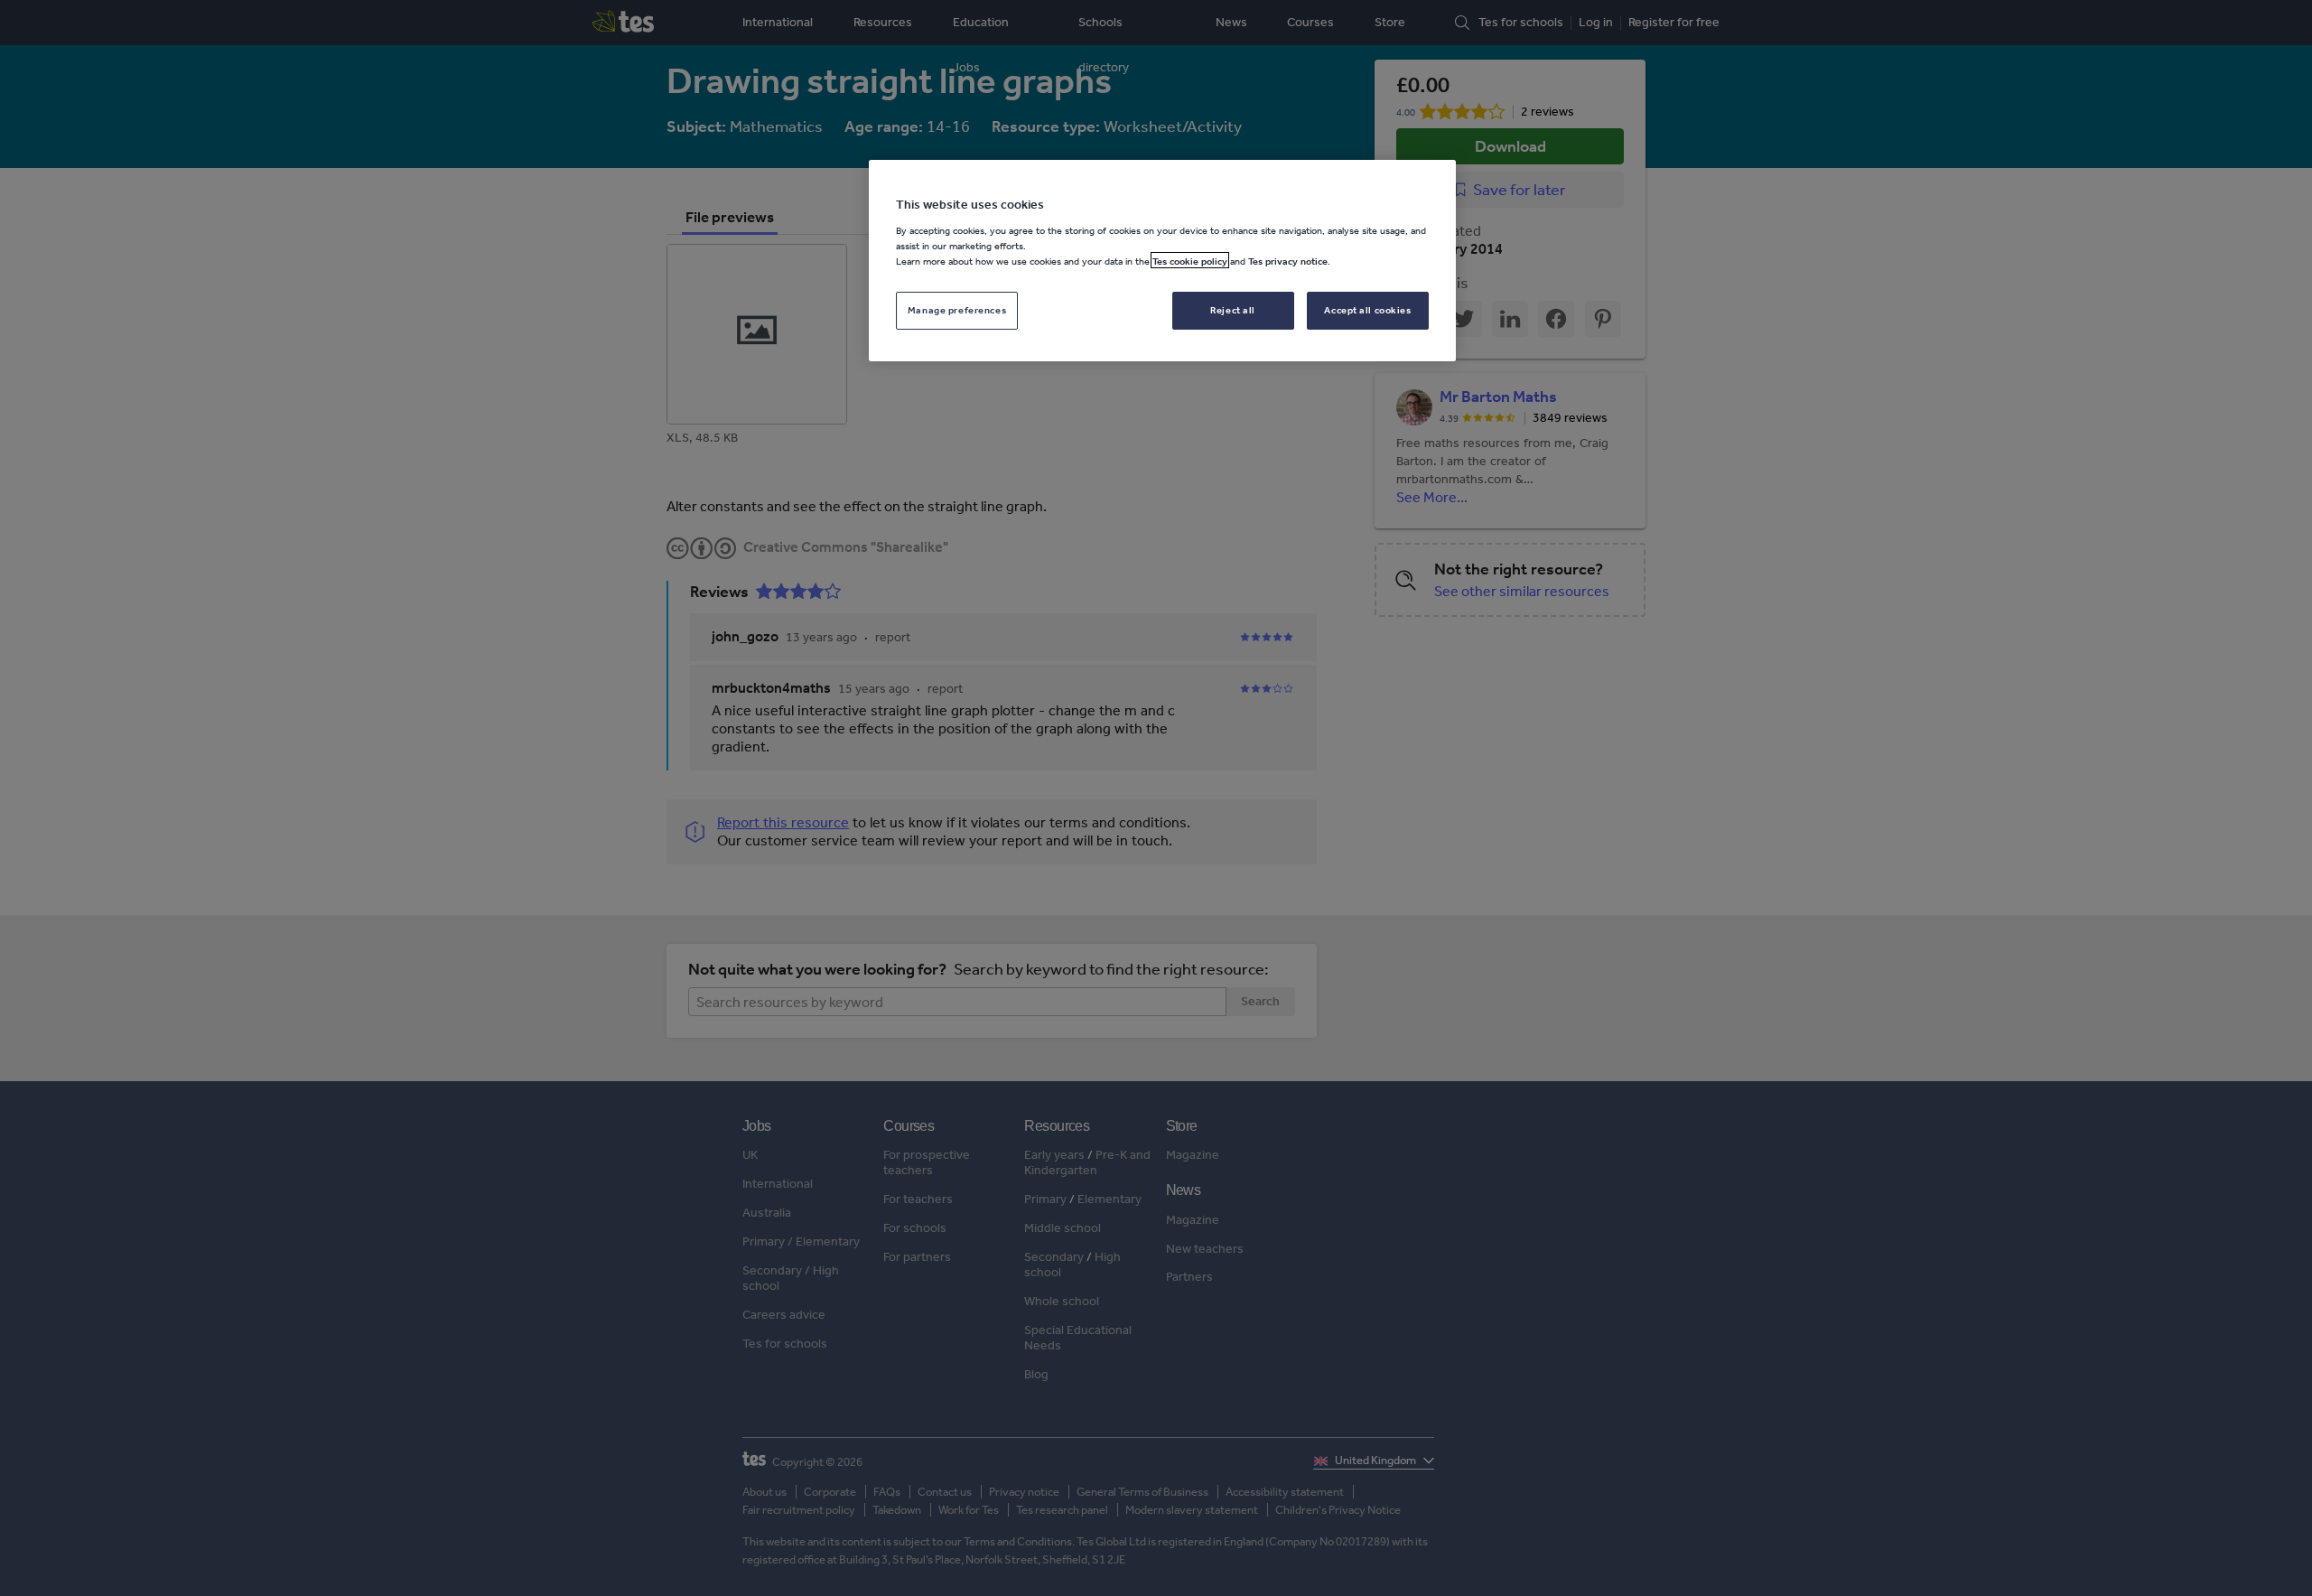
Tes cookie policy (1190, 260)
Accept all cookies (1367, 309)
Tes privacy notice (1288, 260)
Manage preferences (957, 309)
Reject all (1233, 309)
